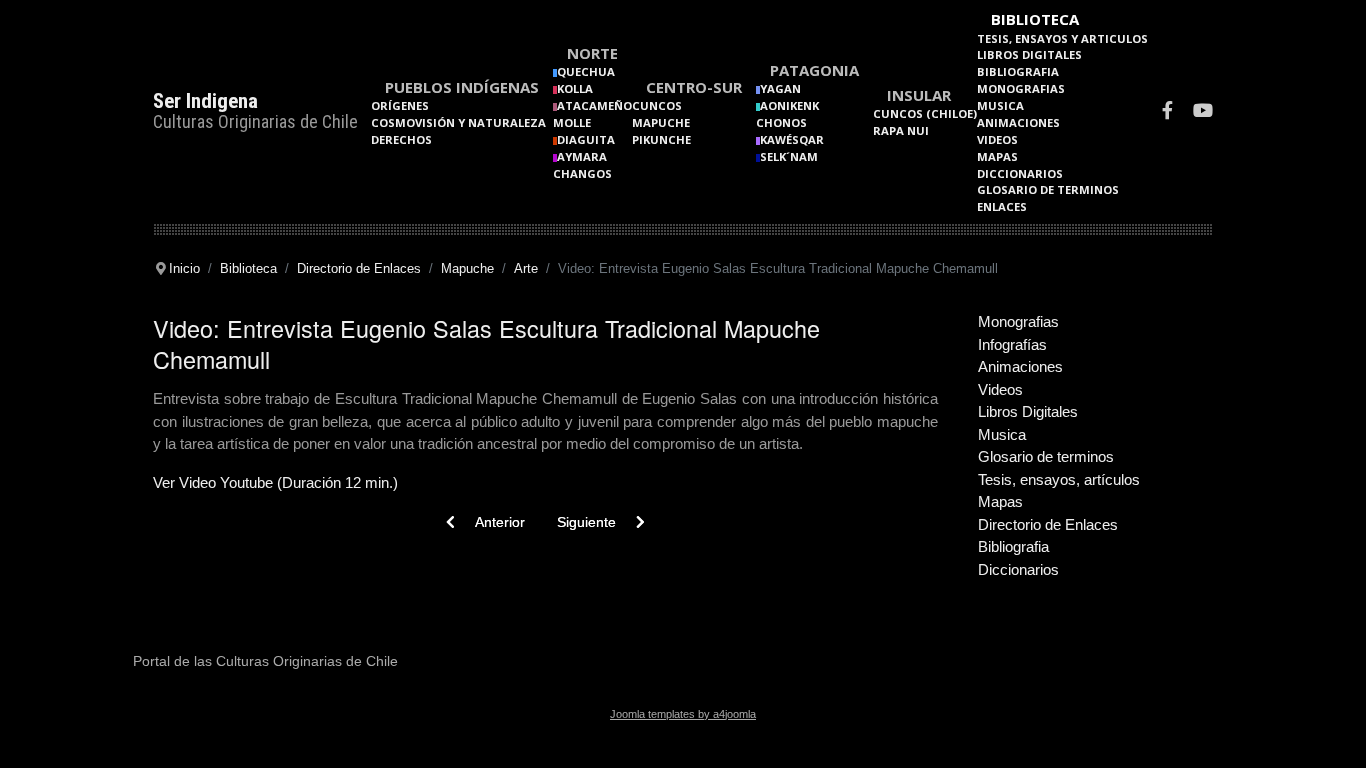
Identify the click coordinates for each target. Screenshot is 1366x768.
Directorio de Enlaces (1048, 524)
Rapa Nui (901, 130)
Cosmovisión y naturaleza (458, 122)
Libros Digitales (1029, 54)
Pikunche (661, 139)
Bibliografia (1018, 71)
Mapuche (661, 122)
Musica (1000, 105)
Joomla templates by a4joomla (683, 714)
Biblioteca (1035, 19)
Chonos (781, 122)
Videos (997, 139)
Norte (592, 53)
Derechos (401, 139)
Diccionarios (1020, 173)
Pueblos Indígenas (462, 87)
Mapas (997, 156)
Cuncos (657, 105)
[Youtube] (1203, 112)
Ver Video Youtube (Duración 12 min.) (275, 482)
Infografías (1012, 344)
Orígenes (400, 105)
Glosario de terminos (1048, 189)
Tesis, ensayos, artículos (1059, 479)
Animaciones (1018, 122)
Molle (572, 122)
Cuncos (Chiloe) (925, 113)
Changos (582, 173)
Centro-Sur (694, 87)
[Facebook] (1167, 112)
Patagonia (814, 70)
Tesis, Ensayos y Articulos (1062, 38)
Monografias (1021, 88)
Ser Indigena (205, 101)
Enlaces (1002, 206)
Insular (919, 95)
